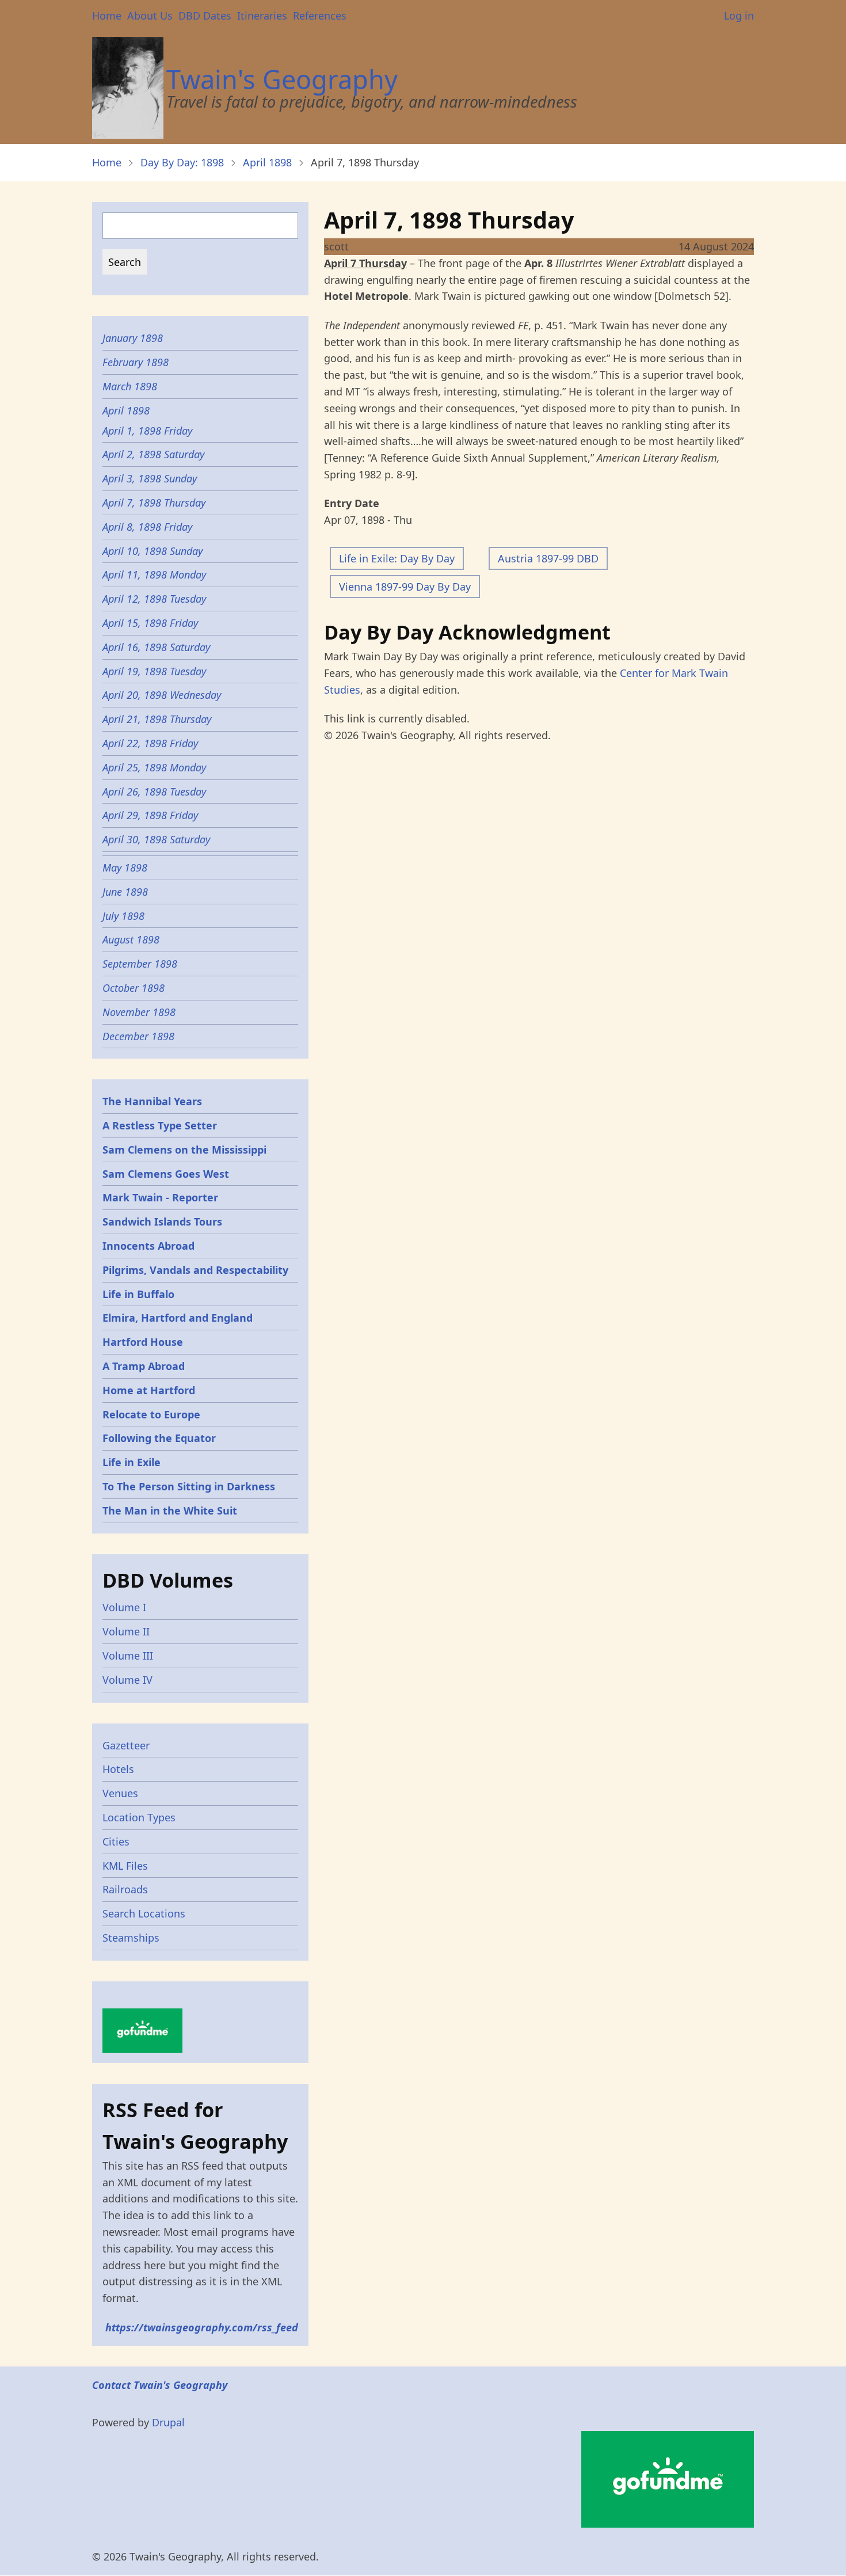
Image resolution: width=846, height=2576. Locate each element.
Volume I (124, 1607)
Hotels (118, 1769)
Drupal (168, 2422)
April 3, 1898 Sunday (150, 478)
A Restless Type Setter (160, 1125)
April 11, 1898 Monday (154, 574)
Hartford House (143, 1342)
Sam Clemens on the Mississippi (184, 1150)
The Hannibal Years (152, 1101)
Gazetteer (126, 1745)
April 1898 (267, 162)
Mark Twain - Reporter (160, 1197)
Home (107, 16)
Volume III (128, 1656)
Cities (116, 1841)
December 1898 (138, 1036)
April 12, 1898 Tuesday (154, 599)
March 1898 (130, 386)
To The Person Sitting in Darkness (189, 1486)
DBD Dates (205, 16)
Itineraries (262, 16)
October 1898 (134, 988)
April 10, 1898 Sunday (153, 551)
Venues (120, 1793)
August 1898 (131, 939)
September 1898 (140, 964)
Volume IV (127, 1680)
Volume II (126, 1631)
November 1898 (139, 1012)
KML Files (125, 1866)
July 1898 (123, 916)
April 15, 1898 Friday (150, 623)
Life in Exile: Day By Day (397, 558)
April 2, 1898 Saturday (153, 454)
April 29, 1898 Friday (150, 815)
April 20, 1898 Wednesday (162, 695)
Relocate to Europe (151, 1414)
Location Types (139, 1817)
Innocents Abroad (148, 1246)
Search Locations (144, 1913)
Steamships (131, 1938)
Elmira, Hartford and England (178, 1318)
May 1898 (125, 867)
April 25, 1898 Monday (154, 767)
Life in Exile (132, 1462)
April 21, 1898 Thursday (157, 719)
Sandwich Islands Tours (162, 1222)
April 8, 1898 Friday (147, 527)
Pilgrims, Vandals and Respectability (195, 1270)
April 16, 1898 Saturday (156, 647)
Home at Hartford (149, 1390)
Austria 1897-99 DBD (548, 558)
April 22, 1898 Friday (150, 743)
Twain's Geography (282, 79)
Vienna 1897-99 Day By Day (405, 587)
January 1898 (133, 338)
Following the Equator (159, 1438)
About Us (150, 16)
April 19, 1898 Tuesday (154, 671)
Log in (739, 16)
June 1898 (125, 892)
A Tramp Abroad (144, 1366)
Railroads (125, 1889)
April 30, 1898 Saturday (156, 839)
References (320, 16)
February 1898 (136, 362)
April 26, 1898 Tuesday (154, 792)
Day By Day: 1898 (182, 162)
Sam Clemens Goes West (166, 1174)
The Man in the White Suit (170, 1510)
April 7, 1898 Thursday (154, 503)
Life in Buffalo (138, 1294)
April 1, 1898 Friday (147, 431)
